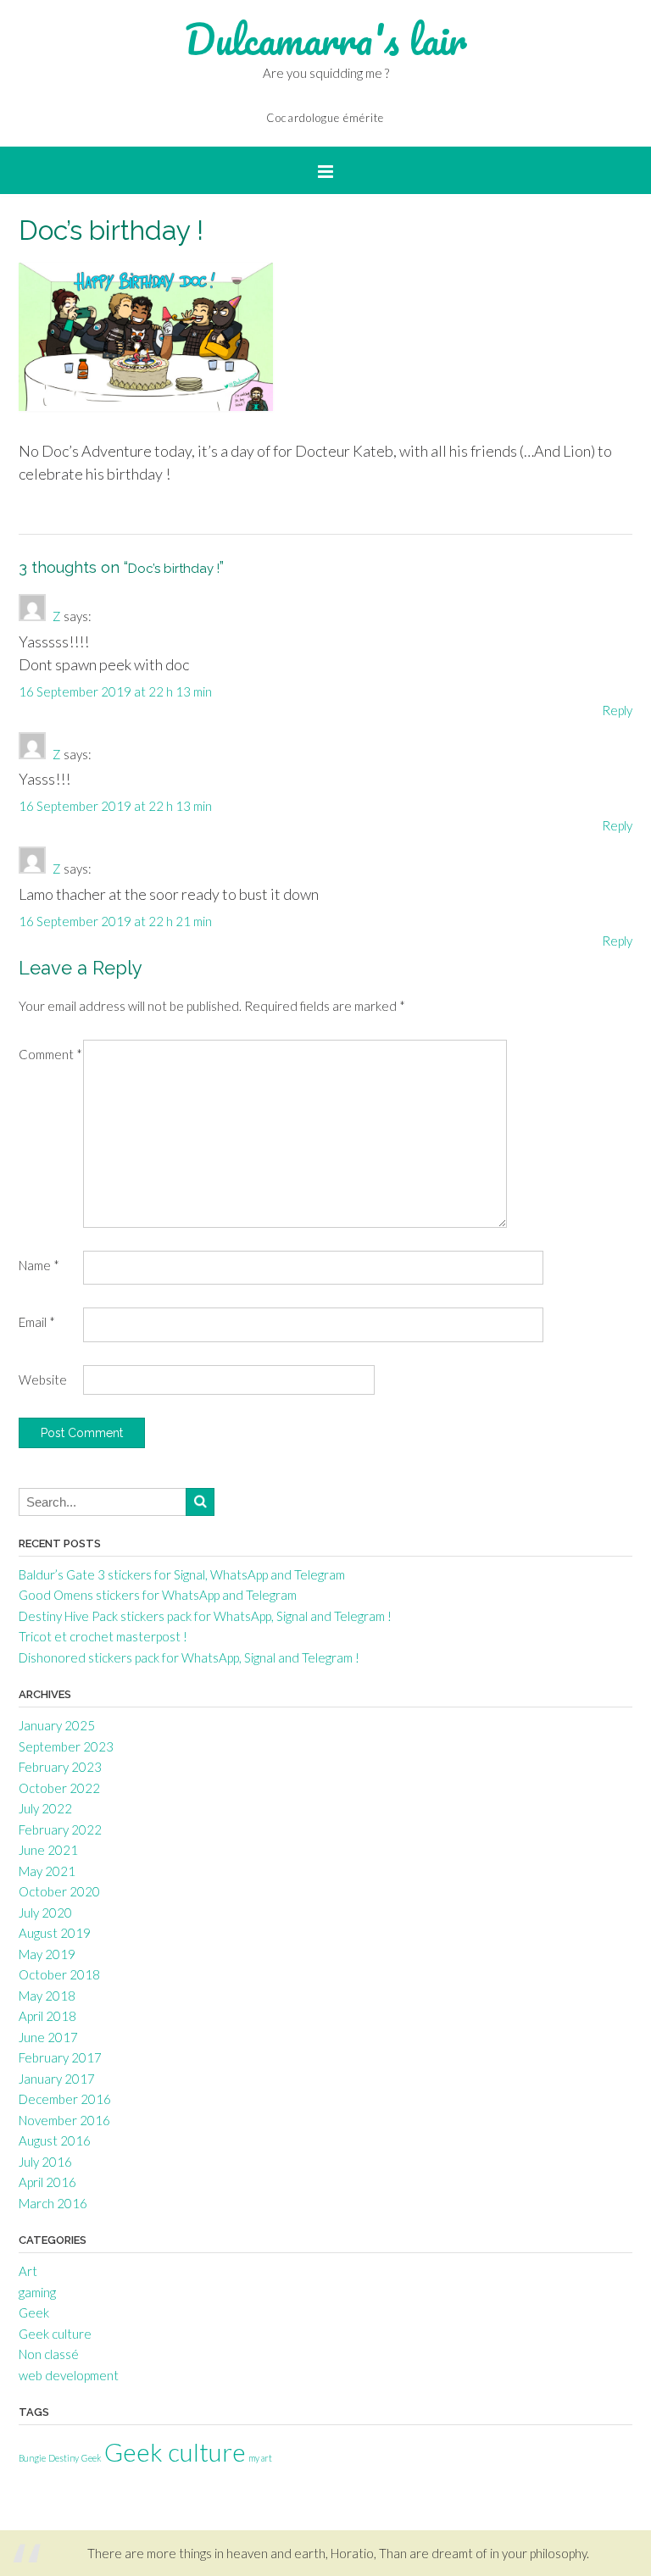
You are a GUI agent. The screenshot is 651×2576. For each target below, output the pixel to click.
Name (39, 1265)
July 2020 (45, 1913)
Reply (617, 710)
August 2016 (55, 2140)
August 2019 (55, 1933)
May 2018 (47, 1996)
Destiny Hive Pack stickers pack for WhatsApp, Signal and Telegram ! (205, 1616)
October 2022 (59, 1788)
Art (28, 2271)
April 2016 (47, 2182)
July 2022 (45, 1808)
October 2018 (59, 1974)
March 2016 (53, 2203)
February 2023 (60, 1767)
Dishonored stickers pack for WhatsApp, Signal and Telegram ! (189, 1657)
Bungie (32, 2458)
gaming (37, 2292)
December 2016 (65, 2099)
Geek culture (55, 2334)
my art (260, 2458)
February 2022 (60, 1829)
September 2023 (66, 1746)
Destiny (64, 2458)
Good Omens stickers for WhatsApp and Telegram (158, 1595)
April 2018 (47, 2016)
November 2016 (64, 2120)
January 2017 (57, 2079)
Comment (50, 1054)
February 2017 (60, 2057)
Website (43, 1380)
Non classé (49, 2354)
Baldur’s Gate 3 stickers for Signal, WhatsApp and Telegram (182, 1574)
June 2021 (48, 1850)
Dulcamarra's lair (326, 39)
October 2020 (59, 1891)
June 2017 (48, 2037)
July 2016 (45, 2162)
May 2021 (47, 1871)
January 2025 (57, 1725)
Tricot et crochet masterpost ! (103, 1636)
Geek (34, 2312)
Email (37, 1322)
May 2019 (47, 1954)
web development (69, 2375)
